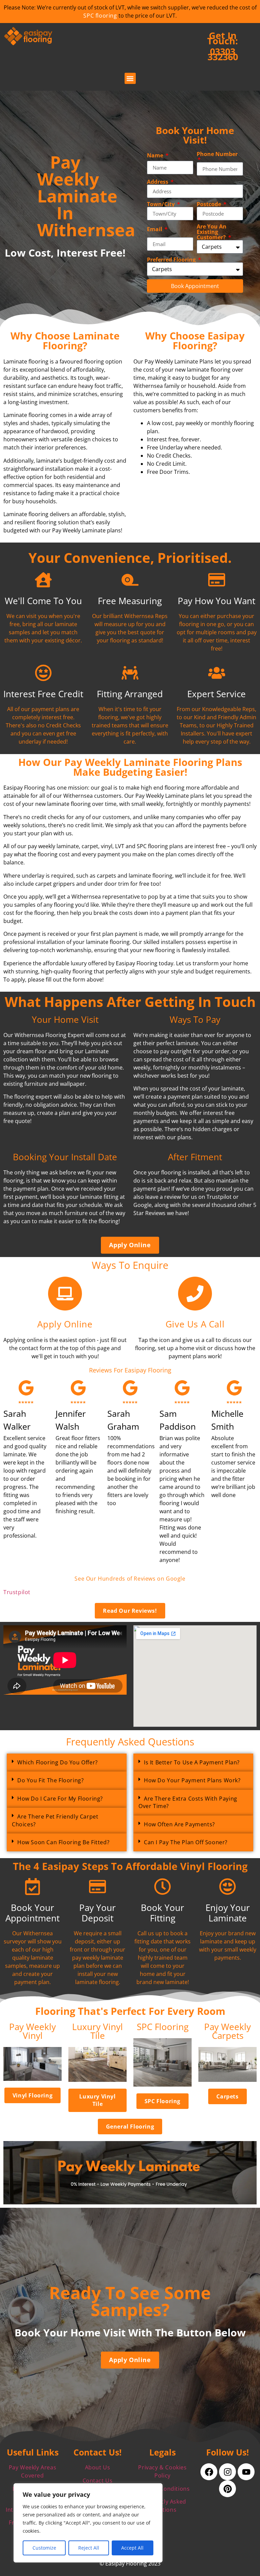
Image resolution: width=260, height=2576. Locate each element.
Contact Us (98, 2481)
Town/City (161, 204)
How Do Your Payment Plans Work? (192, 1780)
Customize (44, 2548)
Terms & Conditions (163, 2489)
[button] (130, 78)
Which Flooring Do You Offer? (58, 1762)
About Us (98, 2467)
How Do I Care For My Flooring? (60, 1799)
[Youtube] (246, 2472)
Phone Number (217, 155)
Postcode (210, 204)
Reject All (89, 2548)
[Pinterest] (227, 2489)
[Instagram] (227, 2472)
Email (155, 229)
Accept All (132, 2548)
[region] (88, 2523)
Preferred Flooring (172, 260)
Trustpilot (17, 1592)
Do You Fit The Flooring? (50, 1780)
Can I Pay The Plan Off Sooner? (186, 1842)
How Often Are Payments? (179, 1824)
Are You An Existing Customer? (212, 232)
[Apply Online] (65, 1294)
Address (158, 182)
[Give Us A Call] (195, 1294)
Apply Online (65, 1324)
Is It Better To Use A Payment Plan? (192, 1762)
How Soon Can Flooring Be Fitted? (63, 1842)
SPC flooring (100, 16)
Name (156, 155)
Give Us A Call (195, 1324)
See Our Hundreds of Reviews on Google (130, 1579)
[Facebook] (209, 2472)
